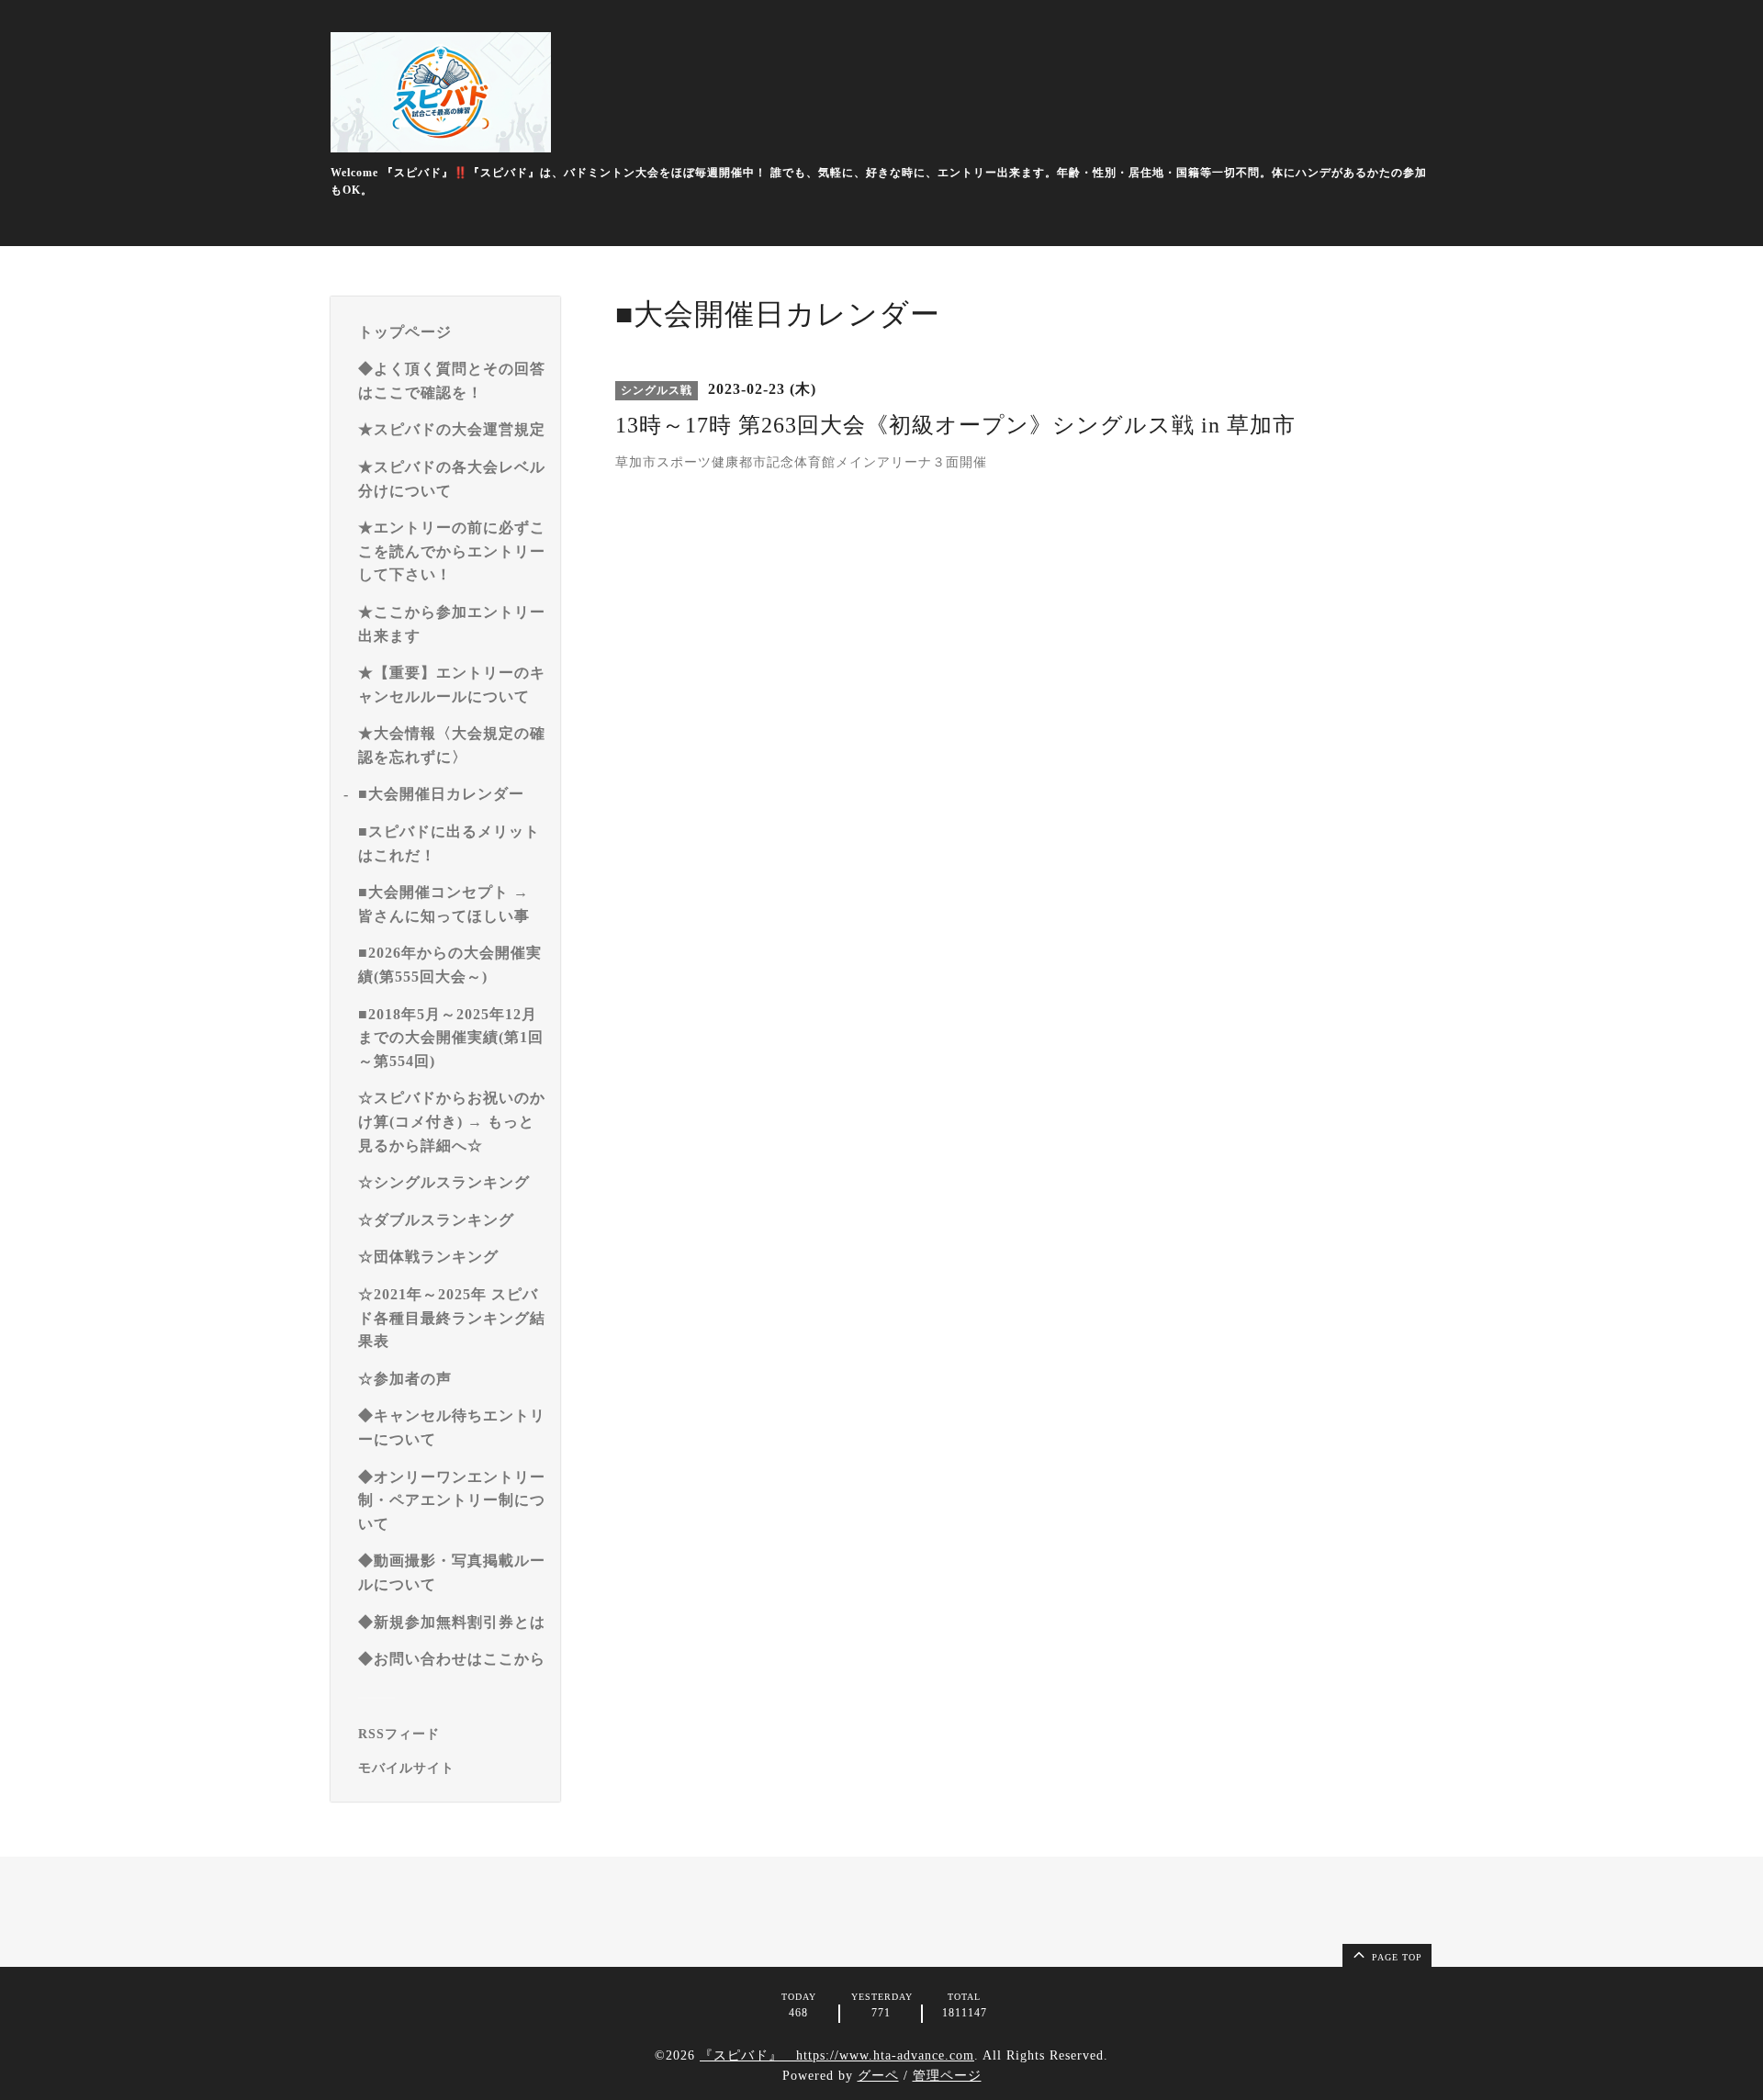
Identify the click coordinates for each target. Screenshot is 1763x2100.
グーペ (878, 2076)
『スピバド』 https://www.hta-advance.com (837, 2055)
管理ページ (947, 2076)
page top (1395, 1957)
